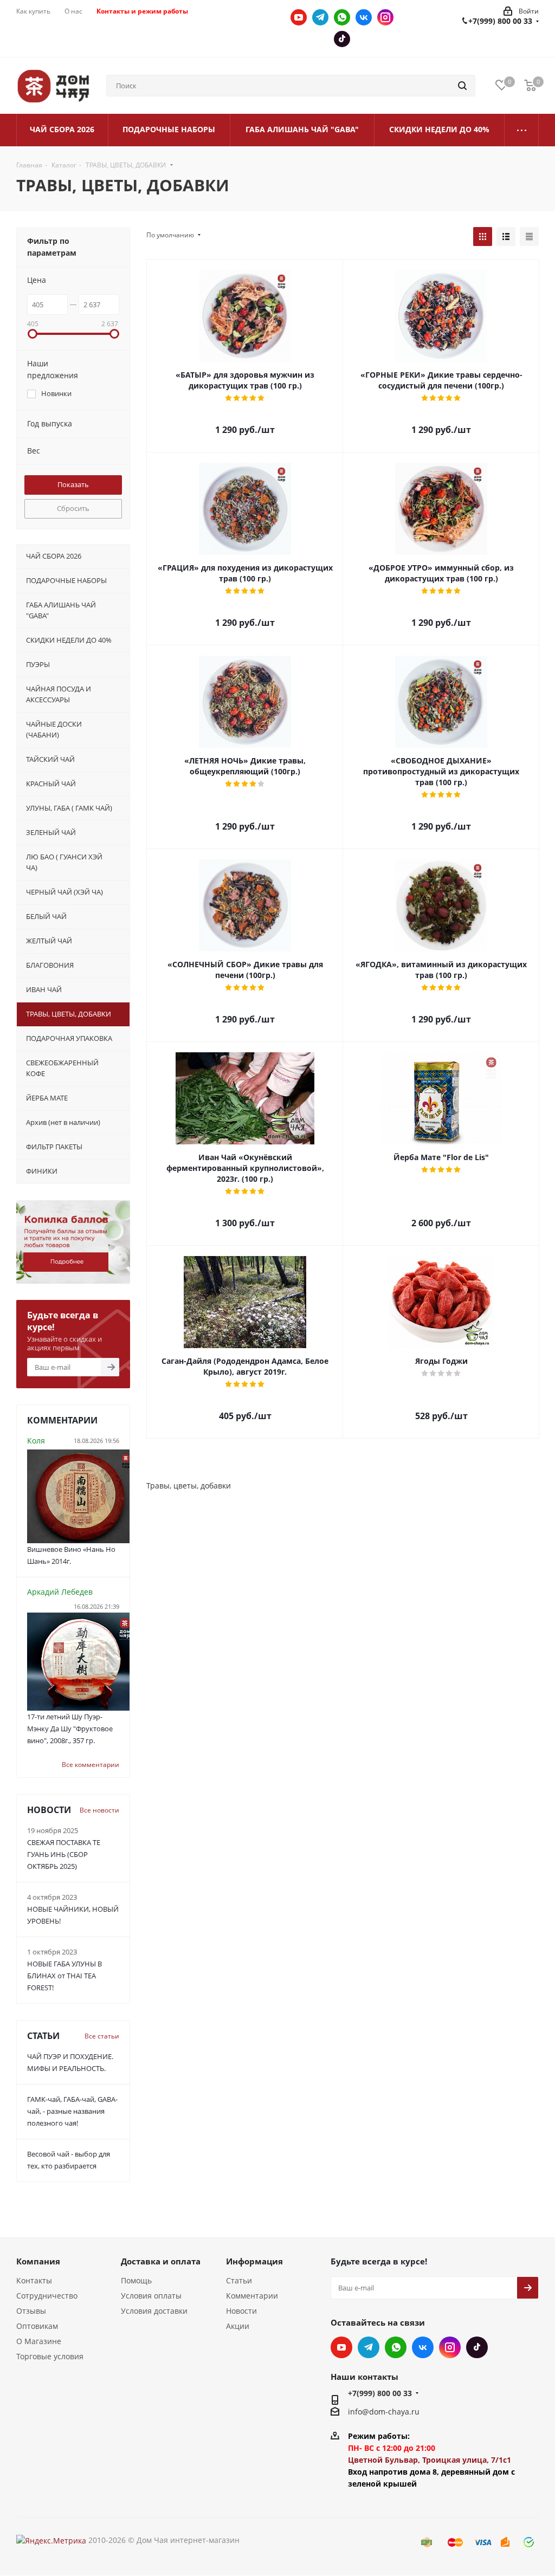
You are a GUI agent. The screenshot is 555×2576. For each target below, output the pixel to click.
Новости (241, 2311)
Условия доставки (154, 2311)
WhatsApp (342, 17)
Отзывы (31, 2311)
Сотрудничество (47, 2296)
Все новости (99, 1810)
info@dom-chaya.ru (384, 2412)
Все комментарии (91, 1765)
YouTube (299, 17)
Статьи (239, 2280)
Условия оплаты (151, 2296)
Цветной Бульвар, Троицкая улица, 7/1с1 (430, 2460)
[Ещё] (522, 130)
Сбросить (73, 508)
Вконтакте (364, 17)
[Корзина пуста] (530, 86)
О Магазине (39, 2341)
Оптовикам (37, 2326)
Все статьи (102, 2036)
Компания (38, 2261)
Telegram (320, 17)
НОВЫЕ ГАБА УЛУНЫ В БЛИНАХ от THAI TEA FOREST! (64, 1976)
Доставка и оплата (161, 2261)
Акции (238, 2326)
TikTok (342, 39)
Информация (254, 2261)
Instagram (385, 17)
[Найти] (462, 86)
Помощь (136, 2280)
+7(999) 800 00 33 (500, 21)
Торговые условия (50, 2356)
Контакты (34, 2280)
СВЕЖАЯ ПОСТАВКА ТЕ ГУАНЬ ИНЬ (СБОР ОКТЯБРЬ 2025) (64, 1854)
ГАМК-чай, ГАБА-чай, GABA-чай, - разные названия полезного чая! (72, 2111)
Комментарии (252, 2296)
